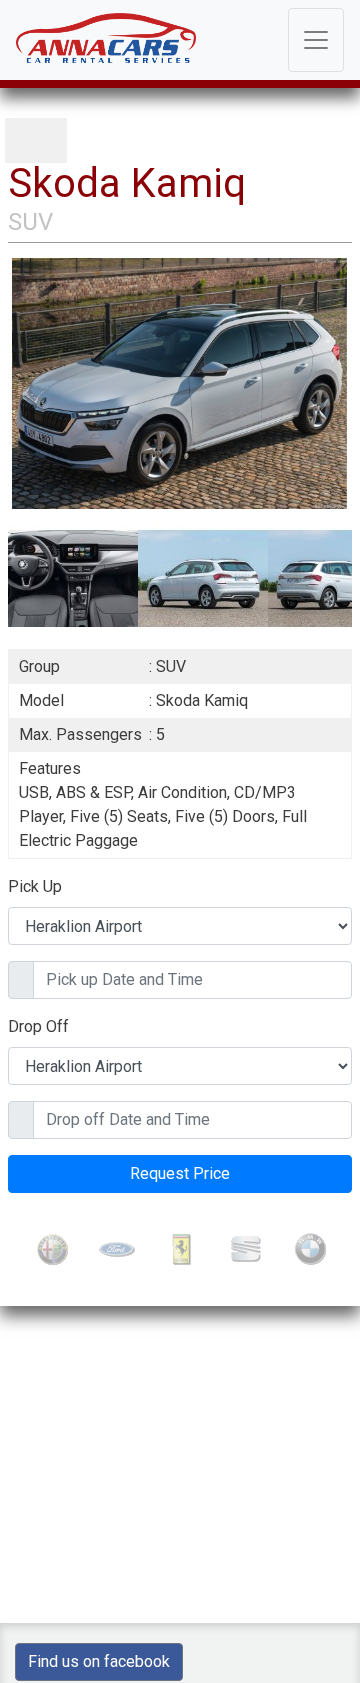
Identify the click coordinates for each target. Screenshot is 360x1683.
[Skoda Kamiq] (180, 382)
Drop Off (38, 1026)
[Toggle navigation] (316, 40)
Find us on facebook (99, 1661)
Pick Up (35, 886)
